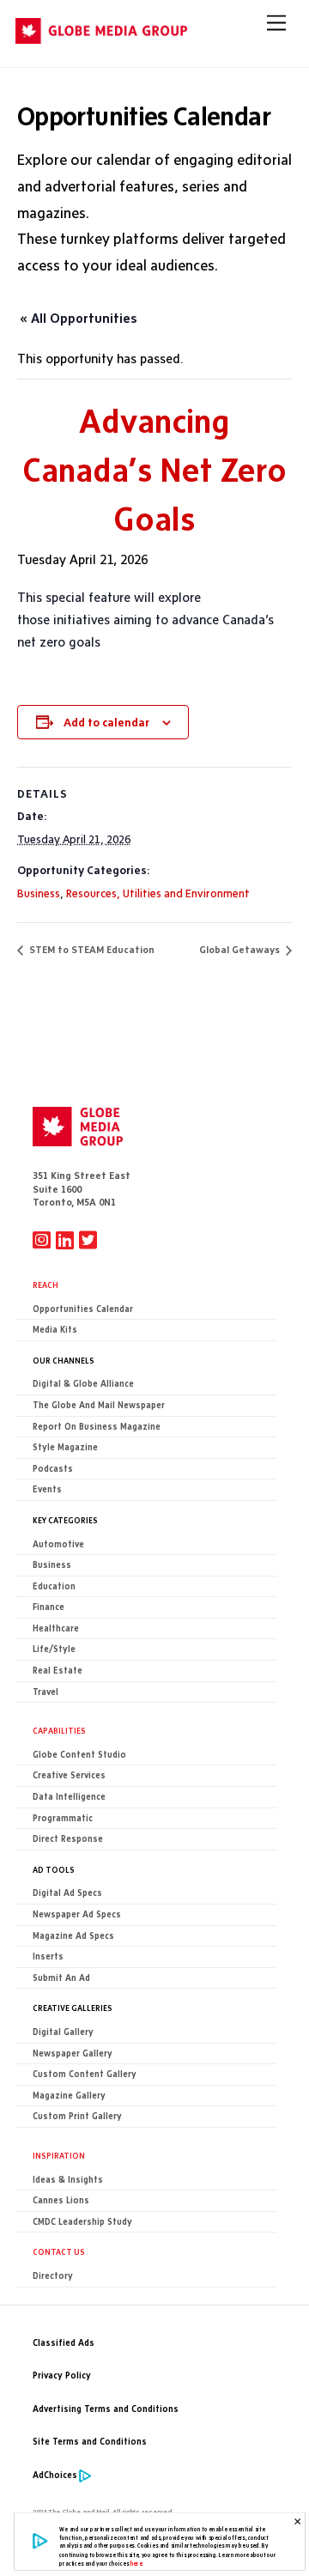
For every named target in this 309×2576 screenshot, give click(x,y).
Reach (45, 1285)
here (136, 2563)
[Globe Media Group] (101, 36)
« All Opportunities (79, 318)
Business (39, 893)
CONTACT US (59, 2251)
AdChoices (55, 2475)
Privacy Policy (62, 2376)
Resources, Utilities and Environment (158, 893)
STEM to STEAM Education (91, 950)
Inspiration (59, 2155)
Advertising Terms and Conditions (106, 2409)
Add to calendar (106, 722)
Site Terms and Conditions (90, 2442)
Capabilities (59, 1730)
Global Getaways (241, 950)
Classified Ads (64, 2343)
